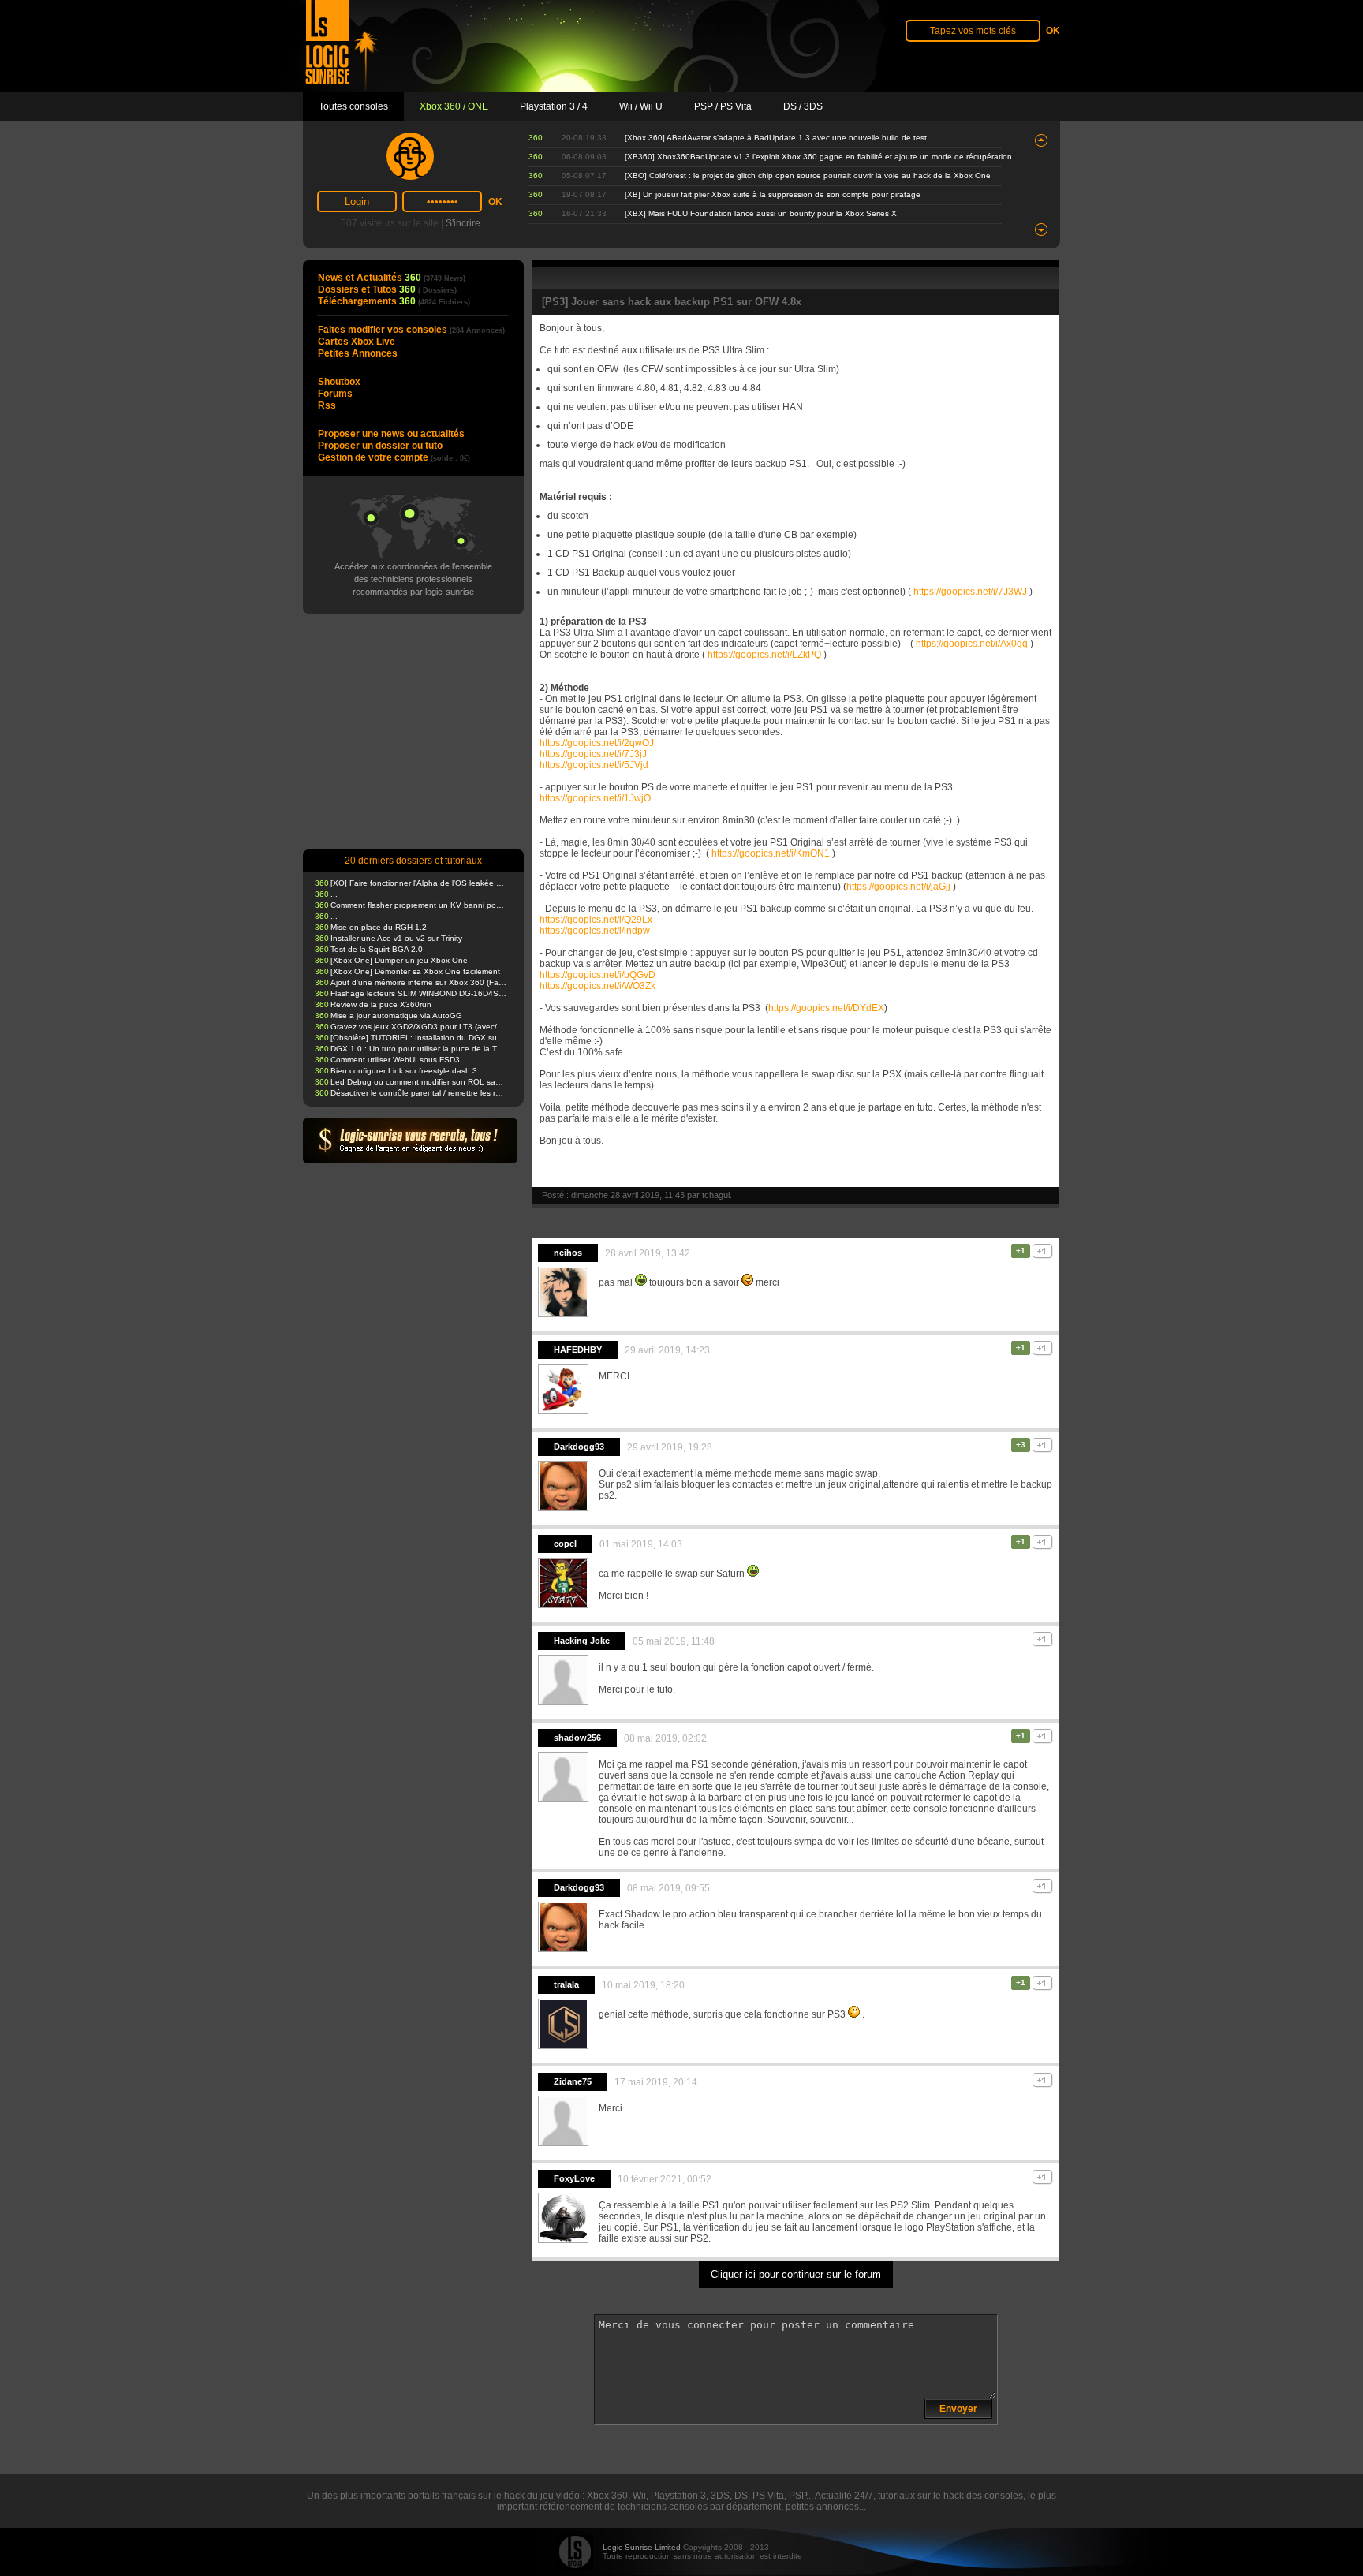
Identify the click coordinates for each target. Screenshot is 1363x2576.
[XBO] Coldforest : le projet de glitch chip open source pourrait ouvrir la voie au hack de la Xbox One (808, 175)
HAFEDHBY (578, 1350)
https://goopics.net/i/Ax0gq (972, 644)
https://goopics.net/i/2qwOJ (597, 743)
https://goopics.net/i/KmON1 (771, 853)
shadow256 (577, 1738)
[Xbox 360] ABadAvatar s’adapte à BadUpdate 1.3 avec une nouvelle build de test (776, 138)
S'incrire (463, 223)
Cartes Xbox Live (357, 342)
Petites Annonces (358, 353)
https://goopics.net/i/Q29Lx (596, 920)
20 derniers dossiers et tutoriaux (413, 861)
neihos (568, 1253)
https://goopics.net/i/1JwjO (595, 798)
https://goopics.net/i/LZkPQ (764, 655)
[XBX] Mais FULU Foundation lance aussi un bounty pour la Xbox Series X (761, 213)
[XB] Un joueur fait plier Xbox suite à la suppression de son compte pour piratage (773, 194)
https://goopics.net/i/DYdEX (826, 1008)
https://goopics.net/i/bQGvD (597, 975)
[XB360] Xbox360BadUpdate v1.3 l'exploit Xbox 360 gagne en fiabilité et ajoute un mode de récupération (818, 157)
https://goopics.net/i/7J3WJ (970, 592)
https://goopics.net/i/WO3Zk (597, 986)
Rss (327, 405)
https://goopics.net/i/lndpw (595, 931)
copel (565, 1544)
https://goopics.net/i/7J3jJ (593, 754)
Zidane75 (573, 2081)
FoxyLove (574, 2178)
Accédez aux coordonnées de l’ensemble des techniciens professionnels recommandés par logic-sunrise (413, 579)
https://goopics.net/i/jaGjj (898, 887)
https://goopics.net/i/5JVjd (594, 765)
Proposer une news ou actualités (391, 434)
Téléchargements (394, 301)
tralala (566, 1984)
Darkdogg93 (579, 1447)
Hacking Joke (582, 1641)
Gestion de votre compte (394, 457)
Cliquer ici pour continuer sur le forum (796, 2274)
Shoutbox (339, 382)
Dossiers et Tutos (387, 289)
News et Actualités (392, 278)
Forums (335, 394)
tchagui (716, 1195)
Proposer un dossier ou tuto (380, 446)
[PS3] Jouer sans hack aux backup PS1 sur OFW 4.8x (672, 302)
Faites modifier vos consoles (411, 330)
